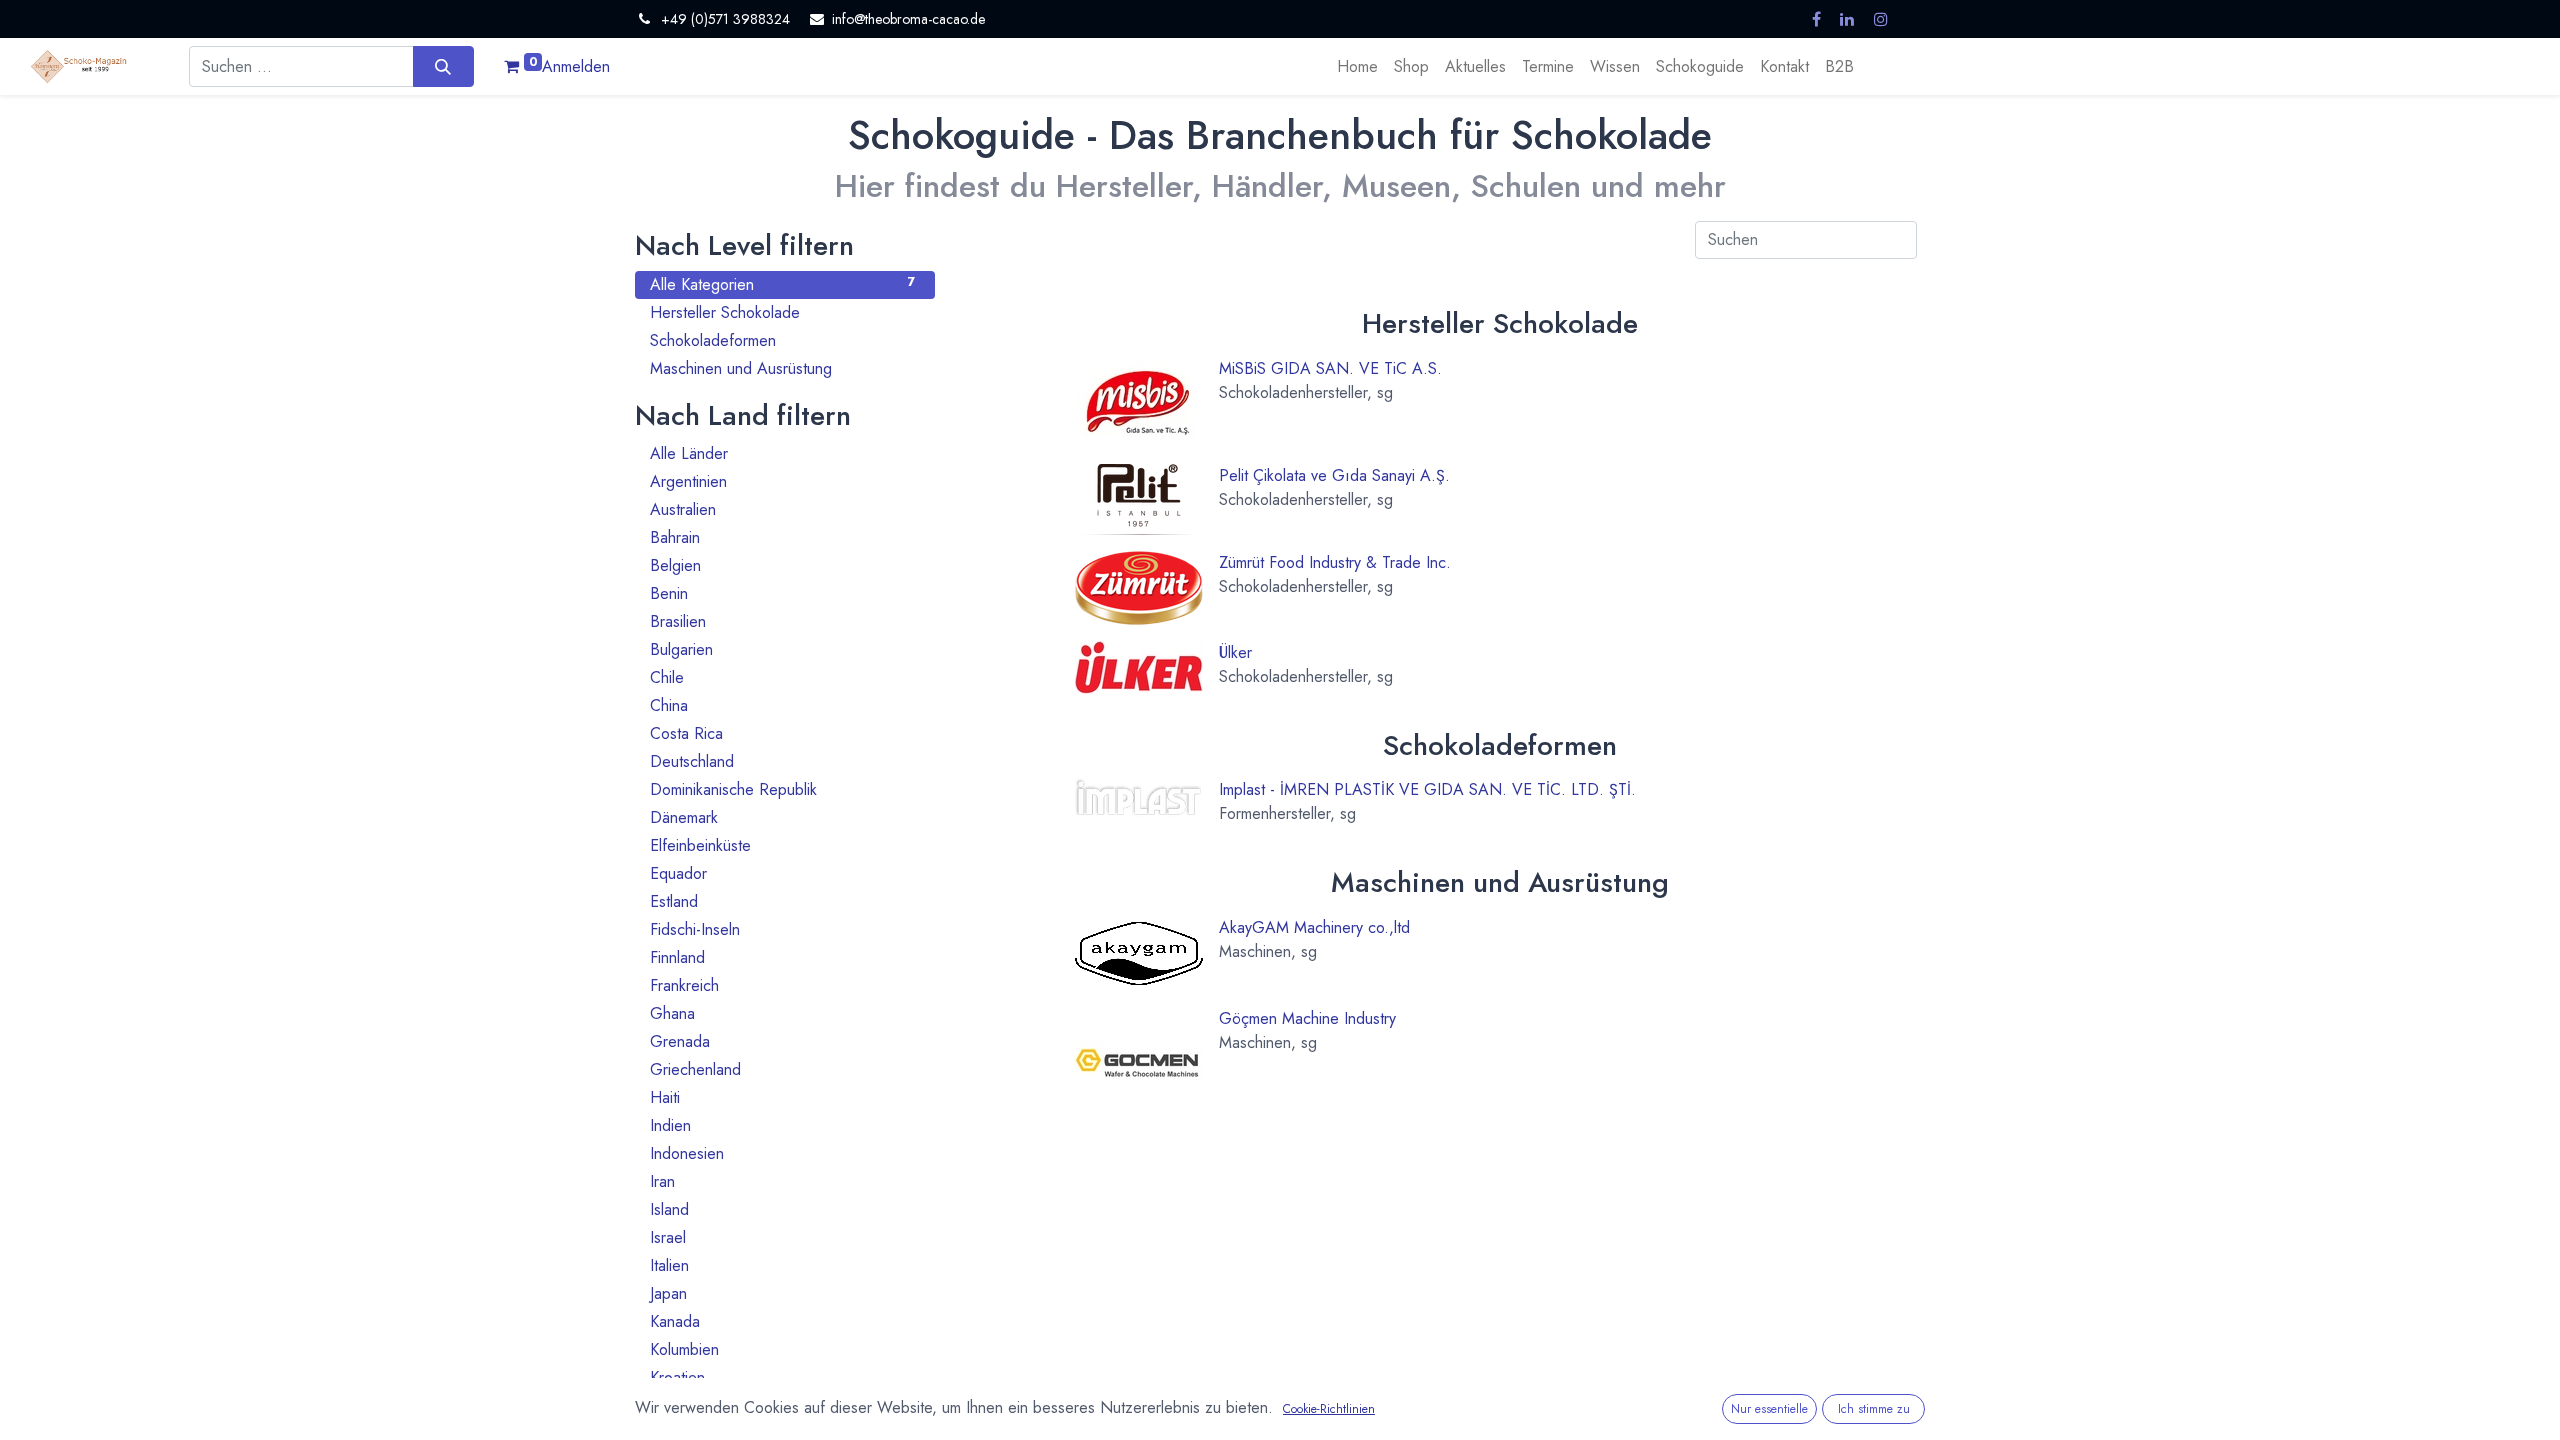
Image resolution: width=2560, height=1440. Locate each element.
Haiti (782, 1097)
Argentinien (782, 481)
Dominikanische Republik (782, 789)
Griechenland (782, 1069)
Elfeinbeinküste (782, 845)
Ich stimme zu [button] (1874, 1409)
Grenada (782, 1041)
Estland (782, 901)
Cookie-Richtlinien (1329, 1409)
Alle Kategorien (782, 284)
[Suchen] (443, 66)
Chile (782, 677)
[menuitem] (1357, 67)
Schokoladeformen (782, 340)
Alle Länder (782, 453)
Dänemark (782, 817)
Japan (782, 1293)
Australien (782, 509)
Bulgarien (782, 649)
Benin (782, 593)
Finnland (782, 957)
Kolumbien (782, 1349)
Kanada (782, 1321)
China (782, 705)
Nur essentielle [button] (1769, 1409)
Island (782, 1209)
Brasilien (782, 621)
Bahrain (782, 537)
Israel (782, 1237)
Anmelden (576, 66)
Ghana (782, 1013)
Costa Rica (782, 733)
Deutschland (782, 761)
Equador (782, 873)
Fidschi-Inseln (782, 929)
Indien (782, 1125)
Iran (782, 1181)
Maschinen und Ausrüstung (782, 368)
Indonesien (782, 1153)
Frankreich (782, 985)
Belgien (782, 565)
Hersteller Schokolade (782, 312)
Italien (782, 1265)
